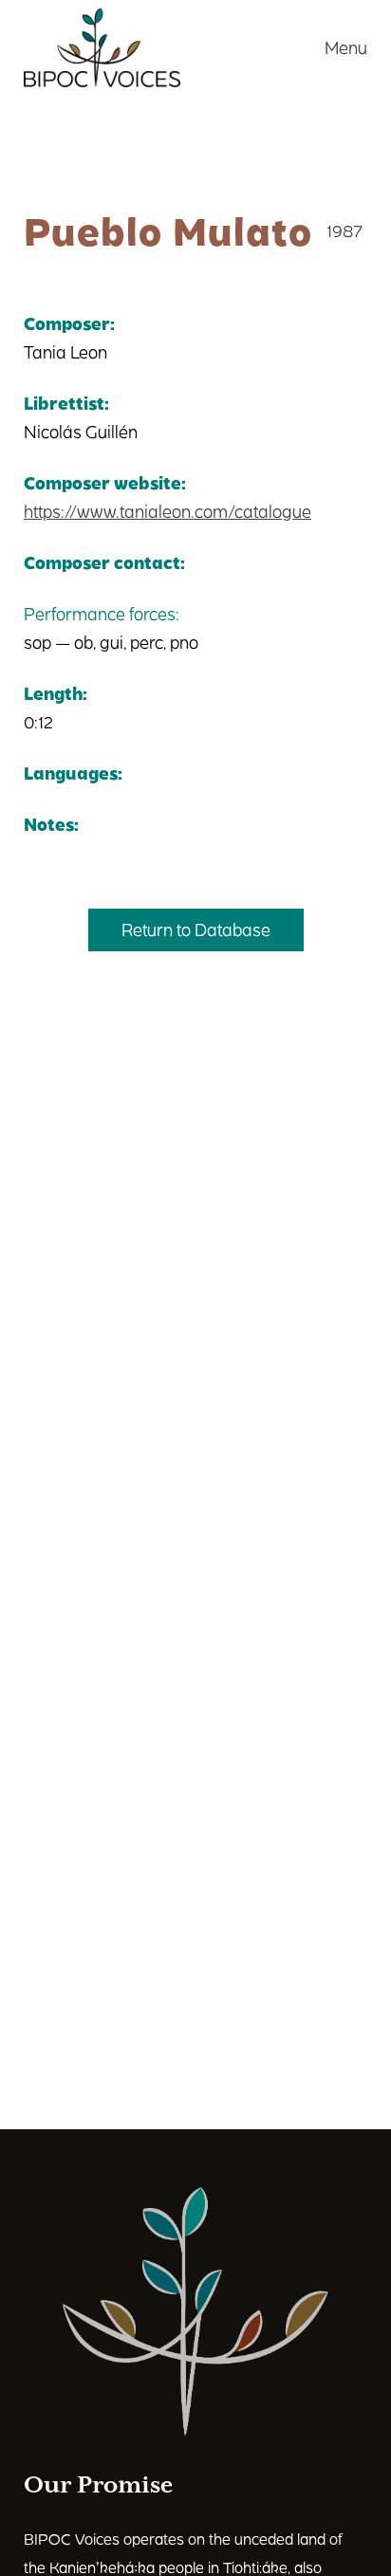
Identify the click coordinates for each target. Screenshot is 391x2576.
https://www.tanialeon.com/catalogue (168, 511)
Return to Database (196, 929)
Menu (346, 47)
